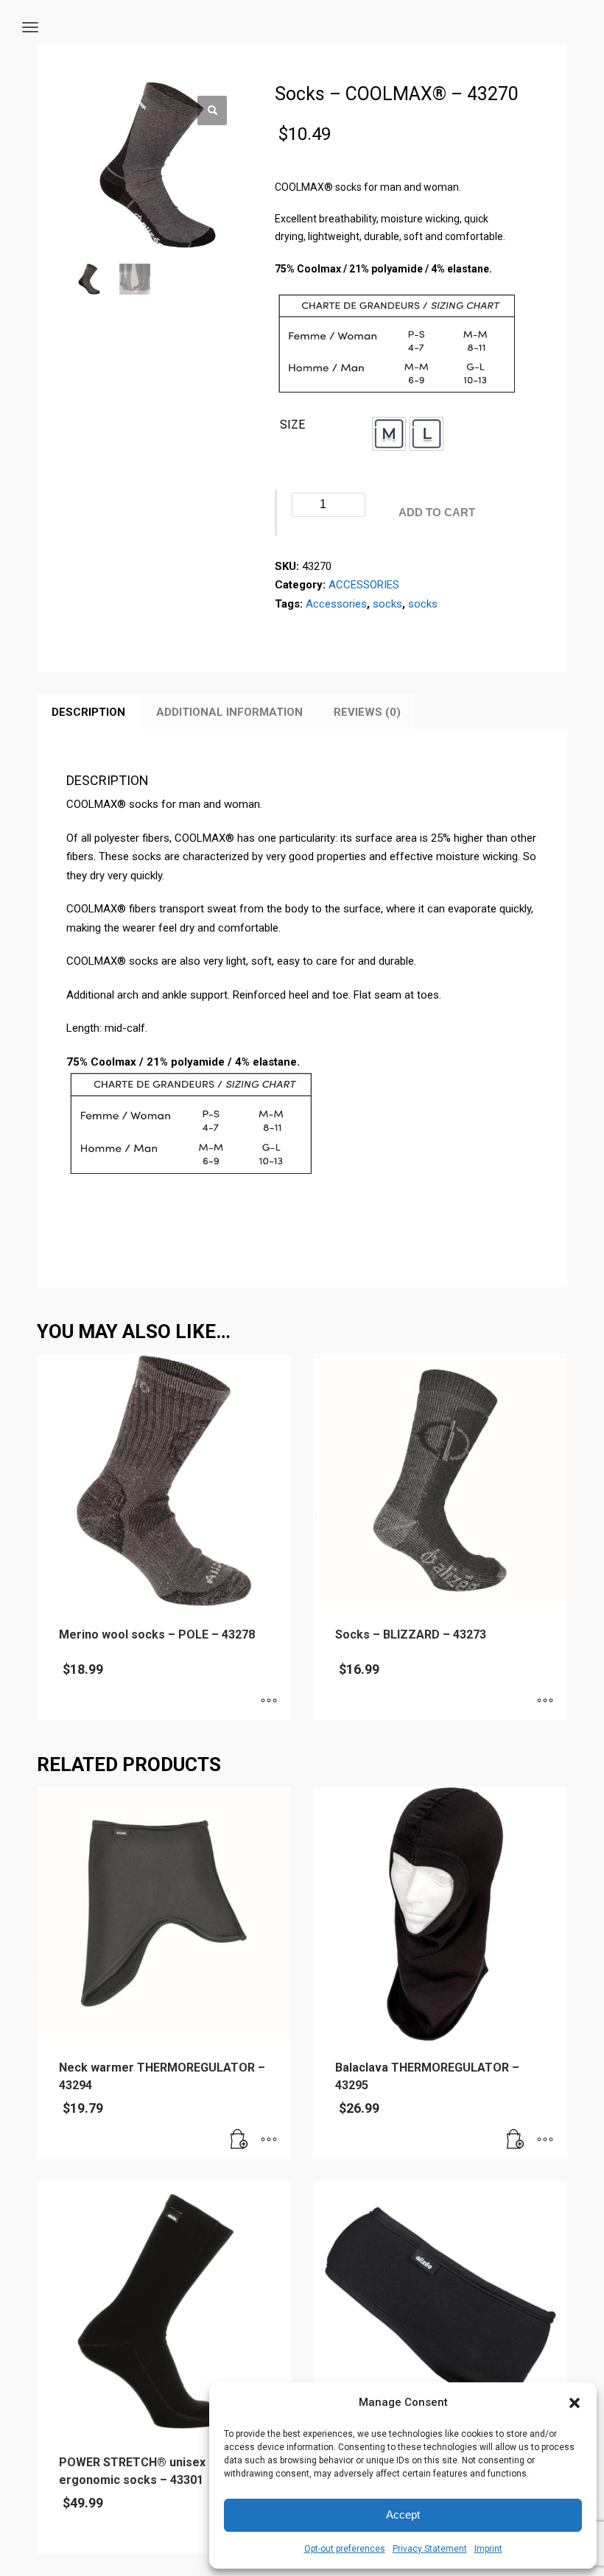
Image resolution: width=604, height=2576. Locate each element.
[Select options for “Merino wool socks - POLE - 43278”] (269, 1702)
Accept (403, 2515)
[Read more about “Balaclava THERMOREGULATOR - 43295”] (516, 2141)
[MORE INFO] (269, 2141)
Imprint (488, 2549)
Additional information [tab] (229, 712)
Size (292, 425)
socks (387, 604)
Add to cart (437, 512)
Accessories (336, 604)
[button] (575, 2403)
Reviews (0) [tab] (367, 712)
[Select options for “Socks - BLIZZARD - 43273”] (545, 1702)
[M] (389, 434)
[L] (426, 434)
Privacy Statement (430, 2549)
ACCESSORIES (364, 585)
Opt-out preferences (345, 2549)
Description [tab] (88, 712)
